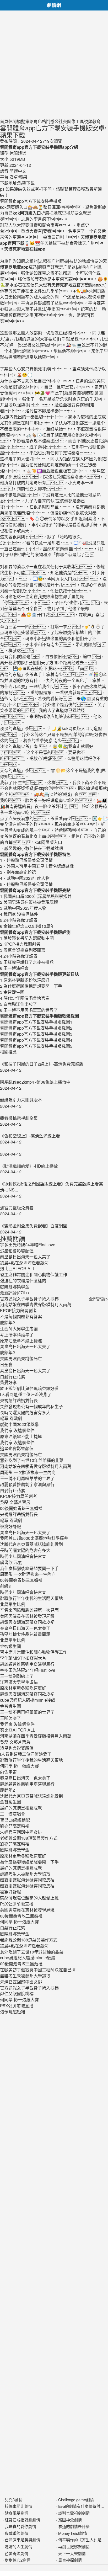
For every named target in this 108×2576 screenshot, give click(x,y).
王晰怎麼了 (10, 1718)
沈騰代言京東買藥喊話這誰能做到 (31, 1544)
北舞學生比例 (13, 1604)
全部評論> (98, 1299)
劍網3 (5, 1586)
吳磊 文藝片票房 (15, 1502)
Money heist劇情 (73, 2533)
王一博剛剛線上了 (17, 1676)
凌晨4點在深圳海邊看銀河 (24, 1946)
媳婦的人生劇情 (18, 2546)
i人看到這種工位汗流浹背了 (26, 1394)
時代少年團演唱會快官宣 (23, 1556)
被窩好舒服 (10, 1526)
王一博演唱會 (13, 1814)
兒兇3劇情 (14, 2500)
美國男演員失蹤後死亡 (21, 1358)
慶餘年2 (7, 1322)
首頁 (4, 121)
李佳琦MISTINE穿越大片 (23, 1658)
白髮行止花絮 (13, 1377)
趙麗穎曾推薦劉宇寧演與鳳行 (27, 1484)
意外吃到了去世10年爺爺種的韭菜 (32, 1460)
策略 (29, 121)
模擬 (21, 121)
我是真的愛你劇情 (20, 2526)
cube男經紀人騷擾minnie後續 (28, 1700)
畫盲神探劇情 (70, 2560)
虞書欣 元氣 (11, 1562)
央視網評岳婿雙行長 (19, 1400)
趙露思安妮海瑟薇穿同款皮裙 (27, 1622)
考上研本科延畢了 (17, 1335)
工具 (80, 121)
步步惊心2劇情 (18, 2560)
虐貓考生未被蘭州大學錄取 (25, 1874)
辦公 (55, 121)
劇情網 (54, 5)
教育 (96, 121)
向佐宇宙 (8, 1772)
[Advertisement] (54, 65)
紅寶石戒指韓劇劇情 (22, 2520)
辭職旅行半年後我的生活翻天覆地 (31, 1598)
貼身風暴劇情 (17, 2513)
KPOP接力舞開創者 (18, 1310)
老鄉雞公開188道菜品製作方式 (29, 1838)
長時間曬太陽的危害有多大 (25, 1412)
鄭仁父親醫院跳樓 (17, 1994)
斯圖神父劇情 (70, 2520)
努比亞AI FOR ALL (18, 1730)
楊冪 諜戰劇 (11, 1418)
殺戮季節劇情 (17, 2533)
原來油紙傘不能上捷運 (21, 1341)
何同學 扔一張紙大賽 (19, 1766)
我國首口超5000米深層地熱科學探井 (34, 1538)
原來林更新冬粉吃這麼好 (23, 1688)
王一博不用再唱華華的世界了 (27, 1478)
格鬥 (46, 121)
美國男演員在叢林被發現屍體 (27, 1616)
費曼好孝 (8, 1382)
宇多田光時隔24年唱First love (28, 1670)
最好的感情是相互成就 (21, 1808)
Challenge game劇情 (76, 2500)
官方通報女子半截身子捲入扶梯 (29, 1299)
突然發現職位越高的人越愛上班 (29, 1898)
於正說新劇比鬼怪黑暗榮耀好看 (29, 1388)
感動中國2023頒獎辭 (19, 1424)
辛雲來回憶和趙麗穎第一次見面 (29, 1610)
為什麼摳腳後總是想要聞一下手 (29, 1568)
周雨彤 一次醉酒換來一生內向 (28, 1472)
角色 (38, 121)
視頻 (88, 121)
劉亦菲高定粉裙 (15, 1826)
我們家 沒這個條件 (17, 1430)
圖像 (71, 121)
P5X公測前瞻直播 (17, 1904)
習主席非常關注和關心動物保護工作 (34, 1652)
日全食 (6, 1364)
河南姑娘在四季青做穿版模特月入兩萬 (36, 1304)
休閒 (13, 121)
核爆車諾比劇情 (18, 2506)
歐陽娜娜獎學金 (15, 1850)
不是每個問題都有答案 (21, 1316)
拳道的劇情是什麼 (74, 2526)
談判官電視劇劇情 (74, 2513)
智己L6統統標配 (15, 1820)
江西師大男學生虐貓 (19, 1329)
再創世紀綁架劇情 (74, 2546)
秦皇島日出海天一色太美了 (25, 1346)
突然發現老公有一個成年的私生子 (31, 1406)
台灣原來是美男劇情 (22, 2540)
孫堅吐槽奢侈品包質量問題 (25, 1634)
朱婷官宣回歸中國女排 (21, 1832)
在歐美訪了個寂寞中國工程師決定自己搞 (38, 1970)
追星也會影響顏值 (17, 1448)
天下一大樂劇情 (72, 2553)
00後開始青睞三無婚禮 (21, 1508)
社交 (63, 121)
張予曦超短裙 (13, 2012)
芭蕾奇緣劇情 (17, 2553)
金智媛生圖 (10, 1646)
